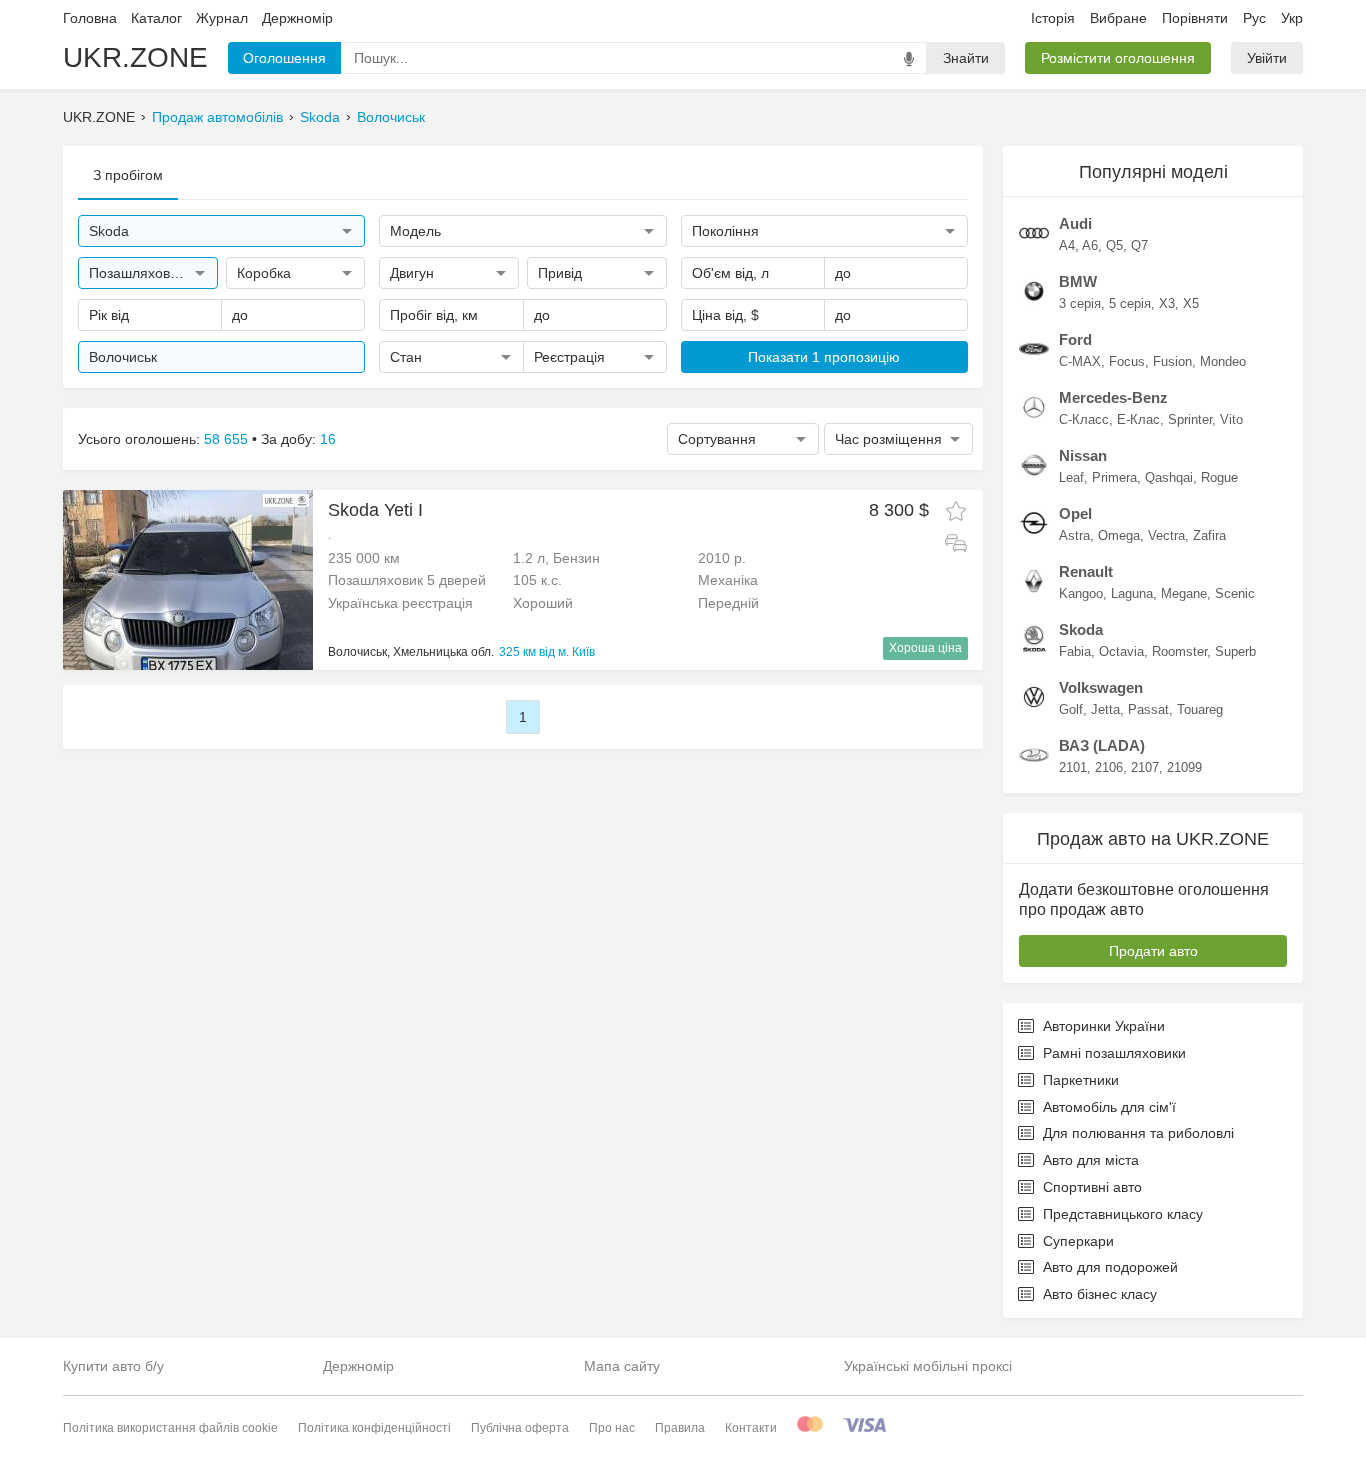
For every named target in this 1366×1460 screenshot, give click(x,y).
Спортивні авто (1092, 1187)
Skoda (320, 117)
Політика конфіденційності (374, 1428)
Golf (1071, 709)
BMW (1078, 281)
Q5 (1114, 245)
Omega (1119, 535)
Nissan (1083, 455)
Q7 (1139, 245)
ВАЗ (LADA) (1102, 745)
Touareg (1200, 709)
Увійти (1267, 58)
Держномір (297, 18)
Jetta (1105, 709)
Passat (1148, 709)
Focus (1127, 361)
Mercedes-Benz (1113, 397)
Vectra (1166, 535)
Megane (1184, 593)
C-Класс (1084, 419)
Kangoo (1081, 593)
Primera (1114, 477)
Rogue (1219, 477)
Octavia (1121, 651)
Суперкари (1078, 1241)
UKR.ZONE (135, 57)
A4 (1067, 245)
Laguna (1132, 593)
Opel (1075, 513)
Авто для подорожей (1110, 1267)
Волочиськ (391, 117)
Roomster (1179, 651)
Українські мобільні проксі (928, 1366)
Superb (1235, 651)
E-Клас (1138, 419)
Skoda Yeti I (375, 510)
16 (328, 439)
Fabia (1075, 651)
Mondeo (1223, 361)
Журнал (222, 18)
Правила (680, 1428)
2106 (1109, 767)
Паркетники (1081, 1080)
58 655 (226, 439)
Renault (1086, 571)
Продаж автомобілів (217, 117)
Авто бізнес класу (1100, 1294)
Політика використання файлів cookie (170, 1428)
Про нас (612, 1428)
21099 (1184, 767)
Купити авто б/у (113, 1366)
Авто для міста (1091, 1160)
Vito (1231, 419)
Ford (1075, 339)
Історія (1053, 18)
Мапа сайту (622, 1366)
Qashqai (1169, 477)
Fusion (1172, 361)
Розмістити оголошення (1118, 58)
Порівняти (1195, 18)
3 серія (1080, 303)
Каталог (156, 18)
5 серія (1130, 303)
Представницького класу (1123, 1214)
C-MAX (1080, 361)
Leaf (1071, 477)
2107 (1145, 767)
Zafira (1209, 535)
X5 (1191, 303)
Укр (1292, 18)
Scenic (1235, 593)
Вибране (1118, 18)
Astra (1074, 535)
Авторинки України (1104, 1026)
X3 (1167, 303)
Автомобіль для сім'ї (1109, 1107)
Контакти (751, 1428)
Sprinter (1190, 419)
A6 (1090, 245)
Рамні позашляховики (1114, 1053)
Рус (1254, 18)
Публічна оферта (520, 1428)
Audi (1075, 223)
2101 (1073, 767)
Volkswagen (1101, 687)
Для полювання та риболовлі (1138, 1133)
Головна (90, 18)
